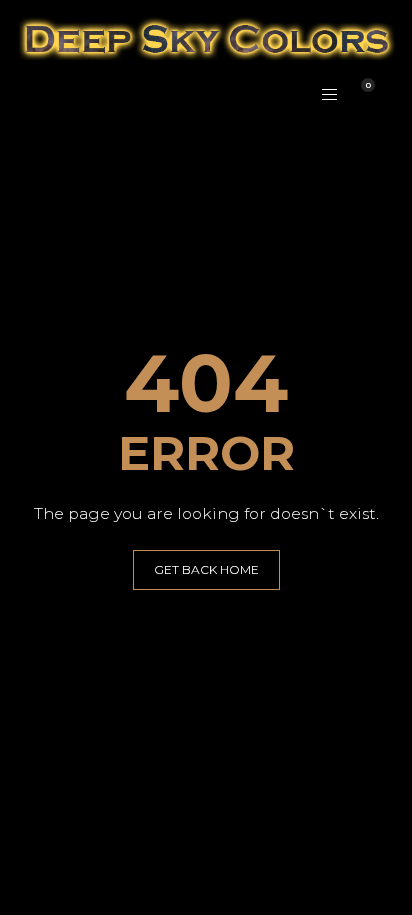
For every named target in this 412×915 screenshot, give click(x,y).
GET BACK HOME (206, 569)
